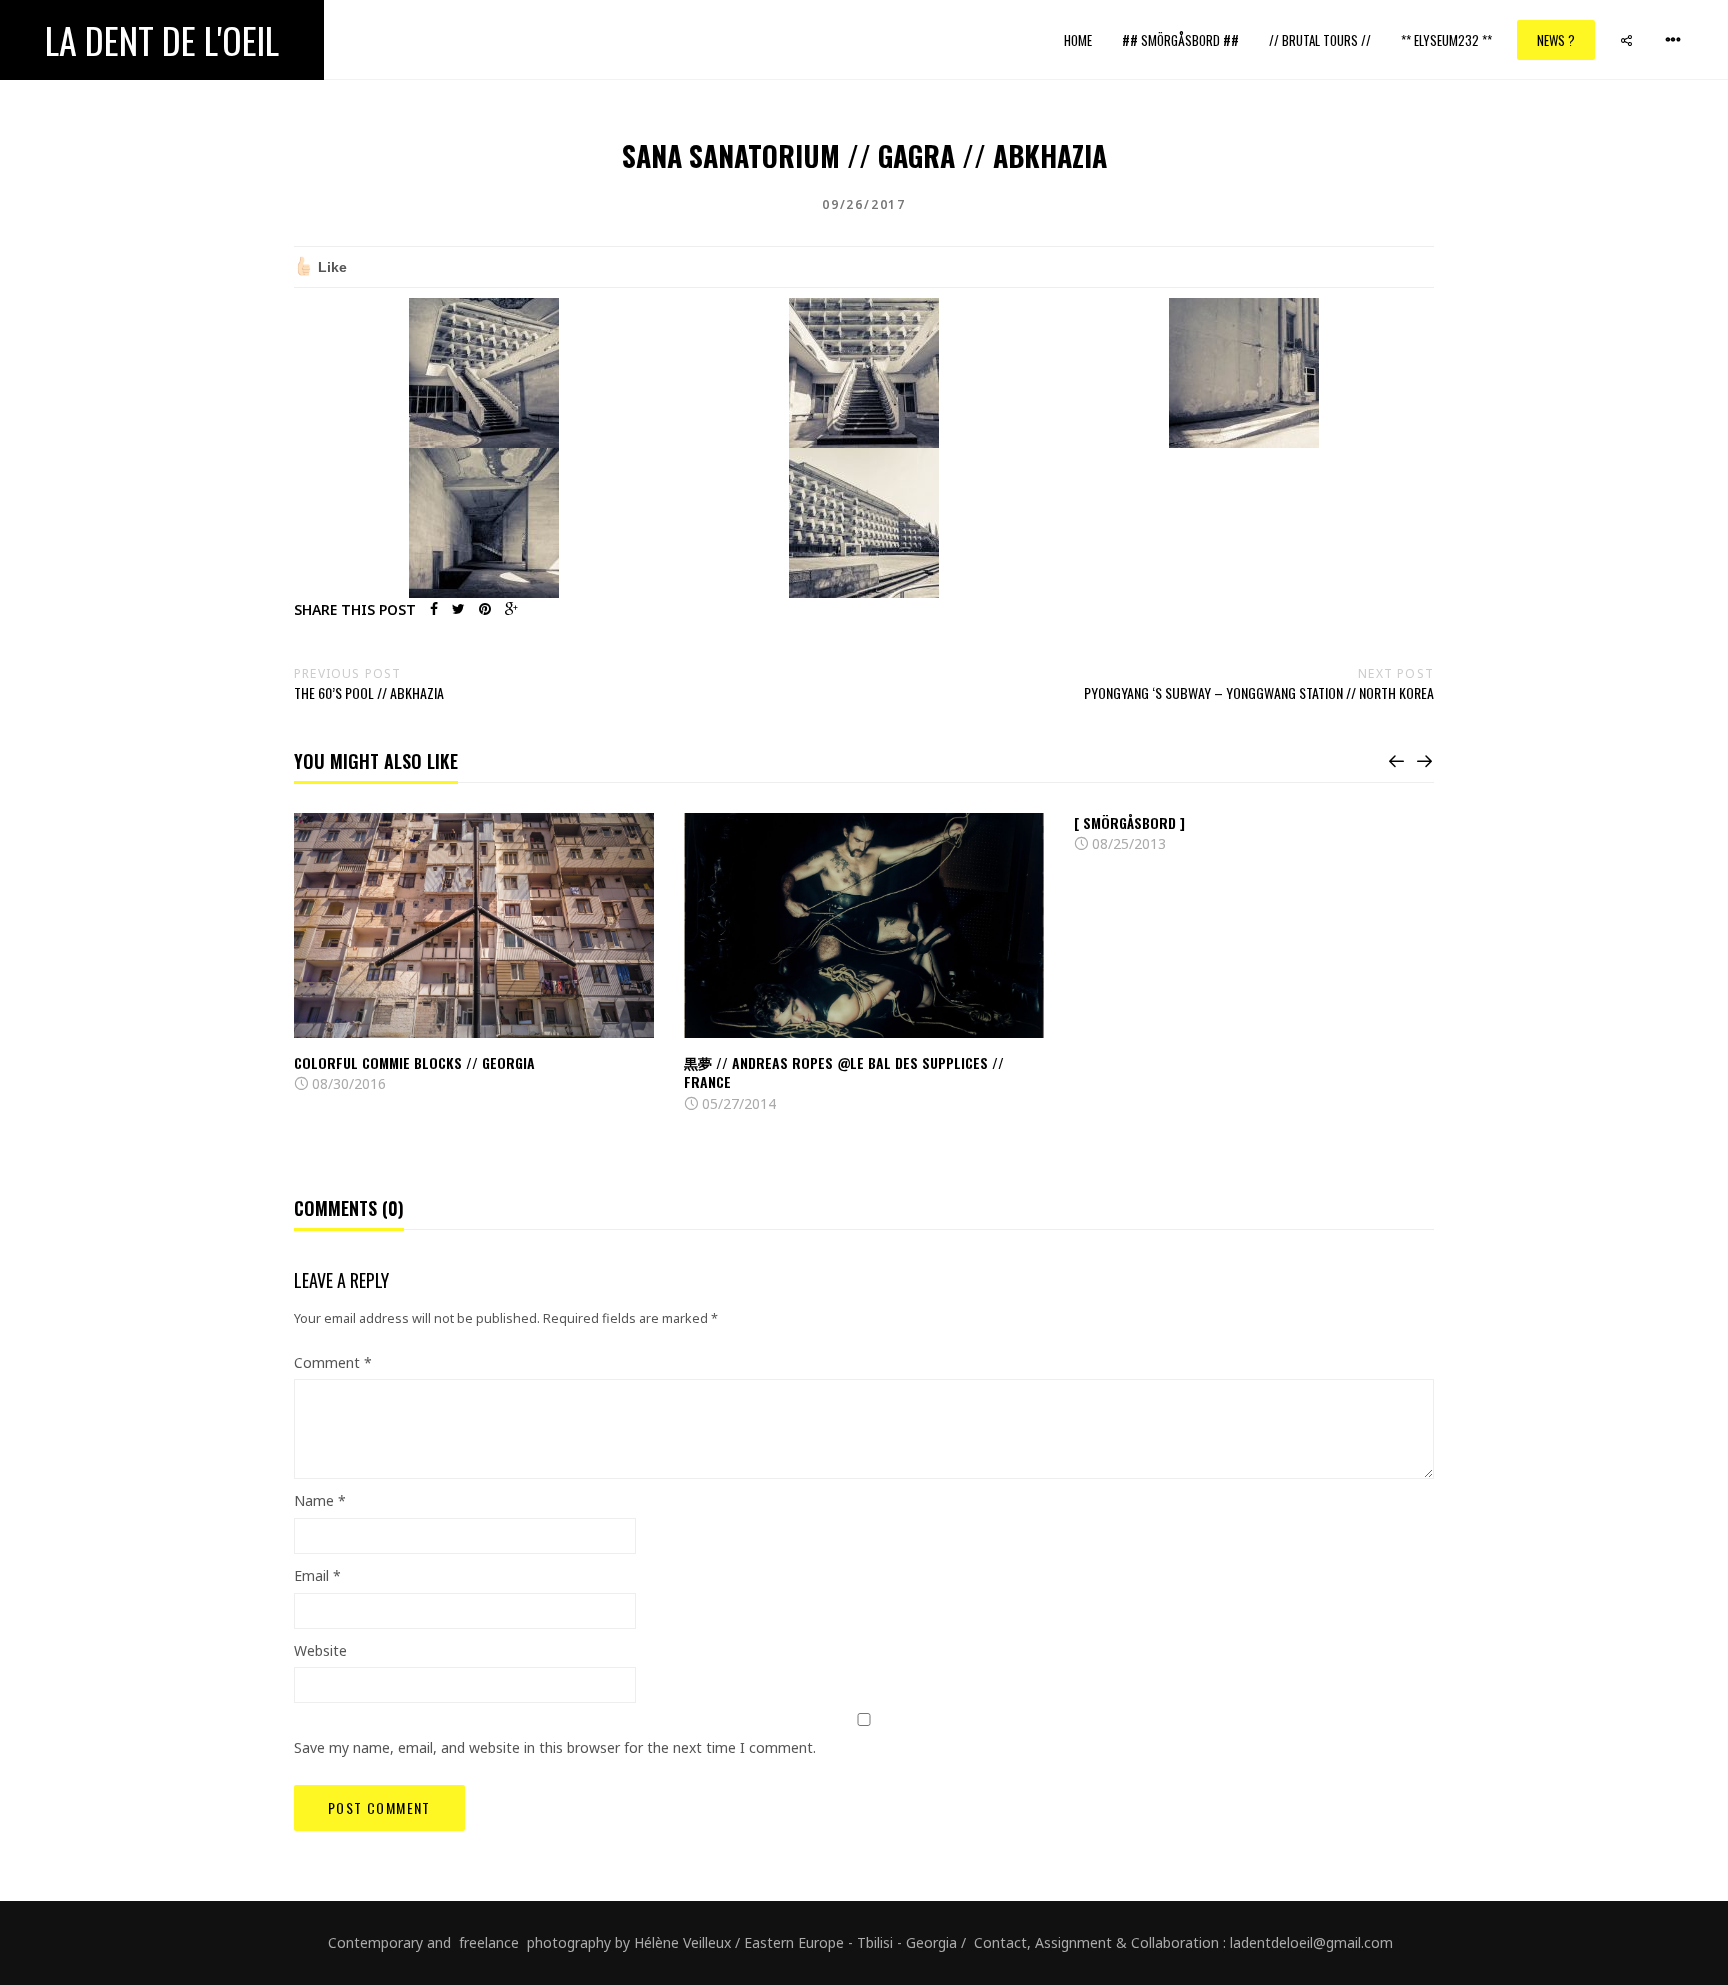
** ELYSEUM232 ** (1446, 40)
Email (317, 1575)
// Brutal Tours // (1320, 40)
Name (320, 1500)
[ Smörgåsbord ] (1129, 822)
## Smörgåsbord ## (1180, 40)
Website (320, 1650)
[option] (474, 954)
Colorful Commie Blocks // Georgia (414, 1062)
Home (1078, 40)
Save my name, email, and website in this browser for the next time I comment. (555, 1747)
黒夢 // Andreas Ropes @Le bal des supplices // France (844, 1072)
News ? (1556, 40)
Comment (333, 1362)
